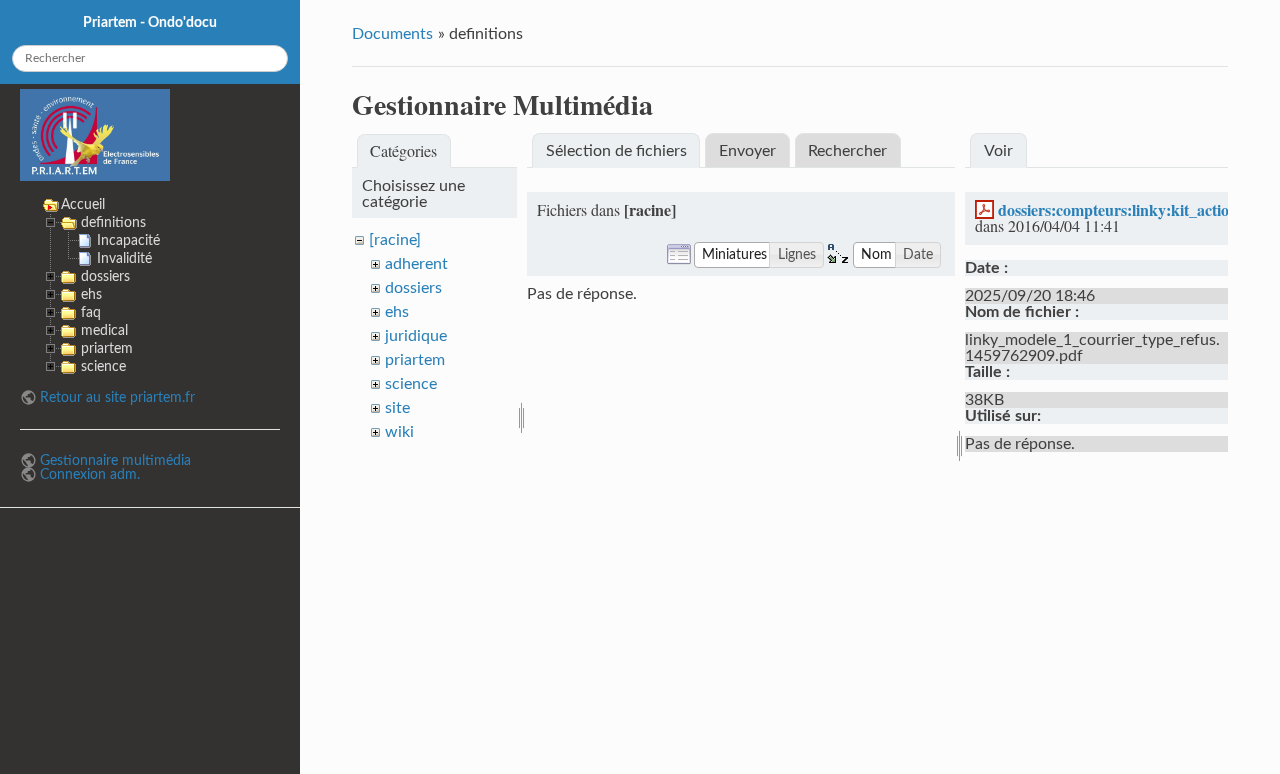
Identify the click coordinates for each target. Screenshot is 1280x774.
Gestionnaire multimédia (115, 460)
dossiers (413, 288)
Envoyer (747, 151)
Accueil (83, 204)
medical (104, 330)
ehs (397, 312)
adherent (416, 264)
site (397, 408)
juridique (416, 336)
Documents (392, 34)
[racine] (395, 240)
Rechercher (847, 151)
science (411, 384)
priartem (415, 360)
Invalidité (124, 258)
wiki (399, 432)
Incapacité (128, 240)
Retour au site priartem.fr (117, 397)
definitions (113, 222)
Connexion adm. (90, 474)
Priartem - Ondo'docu (150, 22)
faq (91, 312)
